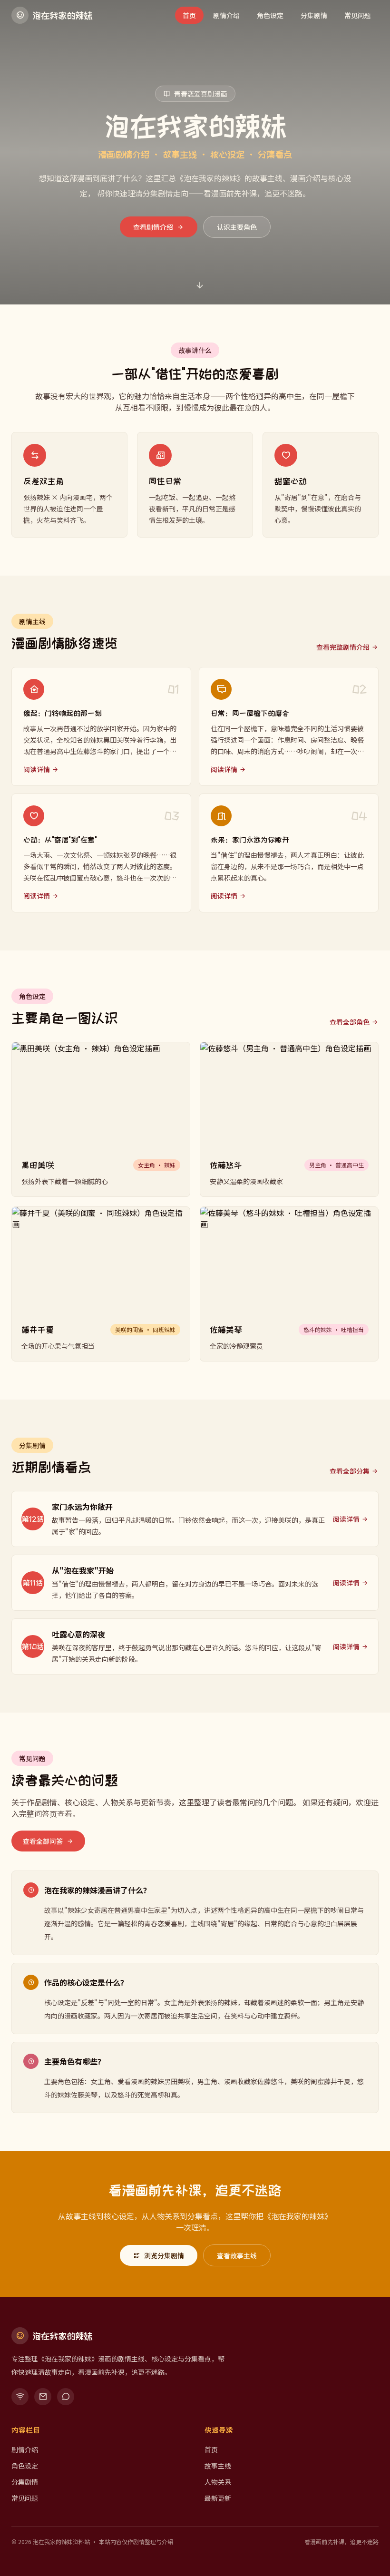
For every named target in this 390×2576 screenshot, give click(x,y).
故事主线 (218, 2466)
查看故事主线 (237, 2255)
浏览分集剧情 (164, 2255)
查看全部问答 (43, 1841)
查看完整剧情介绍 (343, 647)
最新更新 (218, 2498)
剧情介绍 (226, 15)
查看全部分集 (350, 1471)
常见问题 (358, 15)
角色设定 (270, 15)
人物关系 (218, 2482)
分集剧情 (314, 15)
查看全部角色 (350, 1022)
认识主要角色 (237, 227)
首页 (189, 15)
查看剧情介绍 (153, 227)
